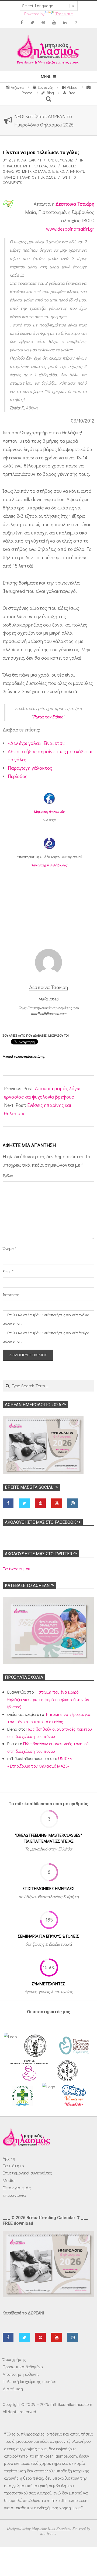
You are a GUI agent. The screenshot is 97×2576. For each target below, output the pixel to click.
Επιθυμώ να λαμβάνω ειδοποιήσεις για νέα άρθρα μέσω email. (46, 1337)
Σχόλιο (8, 1176)
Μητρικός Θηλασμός (49, 811)
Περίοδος (47, 177)
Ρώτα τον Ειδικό (48, 717)
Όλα (52, 166)
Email (8, 1271)
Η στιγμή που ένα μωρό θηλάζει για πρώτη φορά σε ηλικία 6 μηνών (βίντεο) (48, 1699)
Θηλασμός (12, 166)
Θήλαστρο (12, 171)
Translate (64, 14)
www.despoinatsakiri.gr (70, 229)
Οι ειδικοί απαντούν (66, 171)
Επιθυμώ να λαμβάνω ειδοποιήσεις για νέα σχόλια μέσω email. (46, 1319)
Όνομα (9, 1249)
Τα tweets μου (16, 1569)
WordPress (48, 2534)
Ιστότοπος (10, 1295)
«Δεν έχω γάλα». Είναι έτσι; (36, 743)
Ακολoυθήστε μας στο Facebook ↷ (43, 1522)
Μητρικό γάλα (35, 166)
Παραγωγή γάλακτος (20, 177)
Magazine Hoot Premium (51, 2528)
